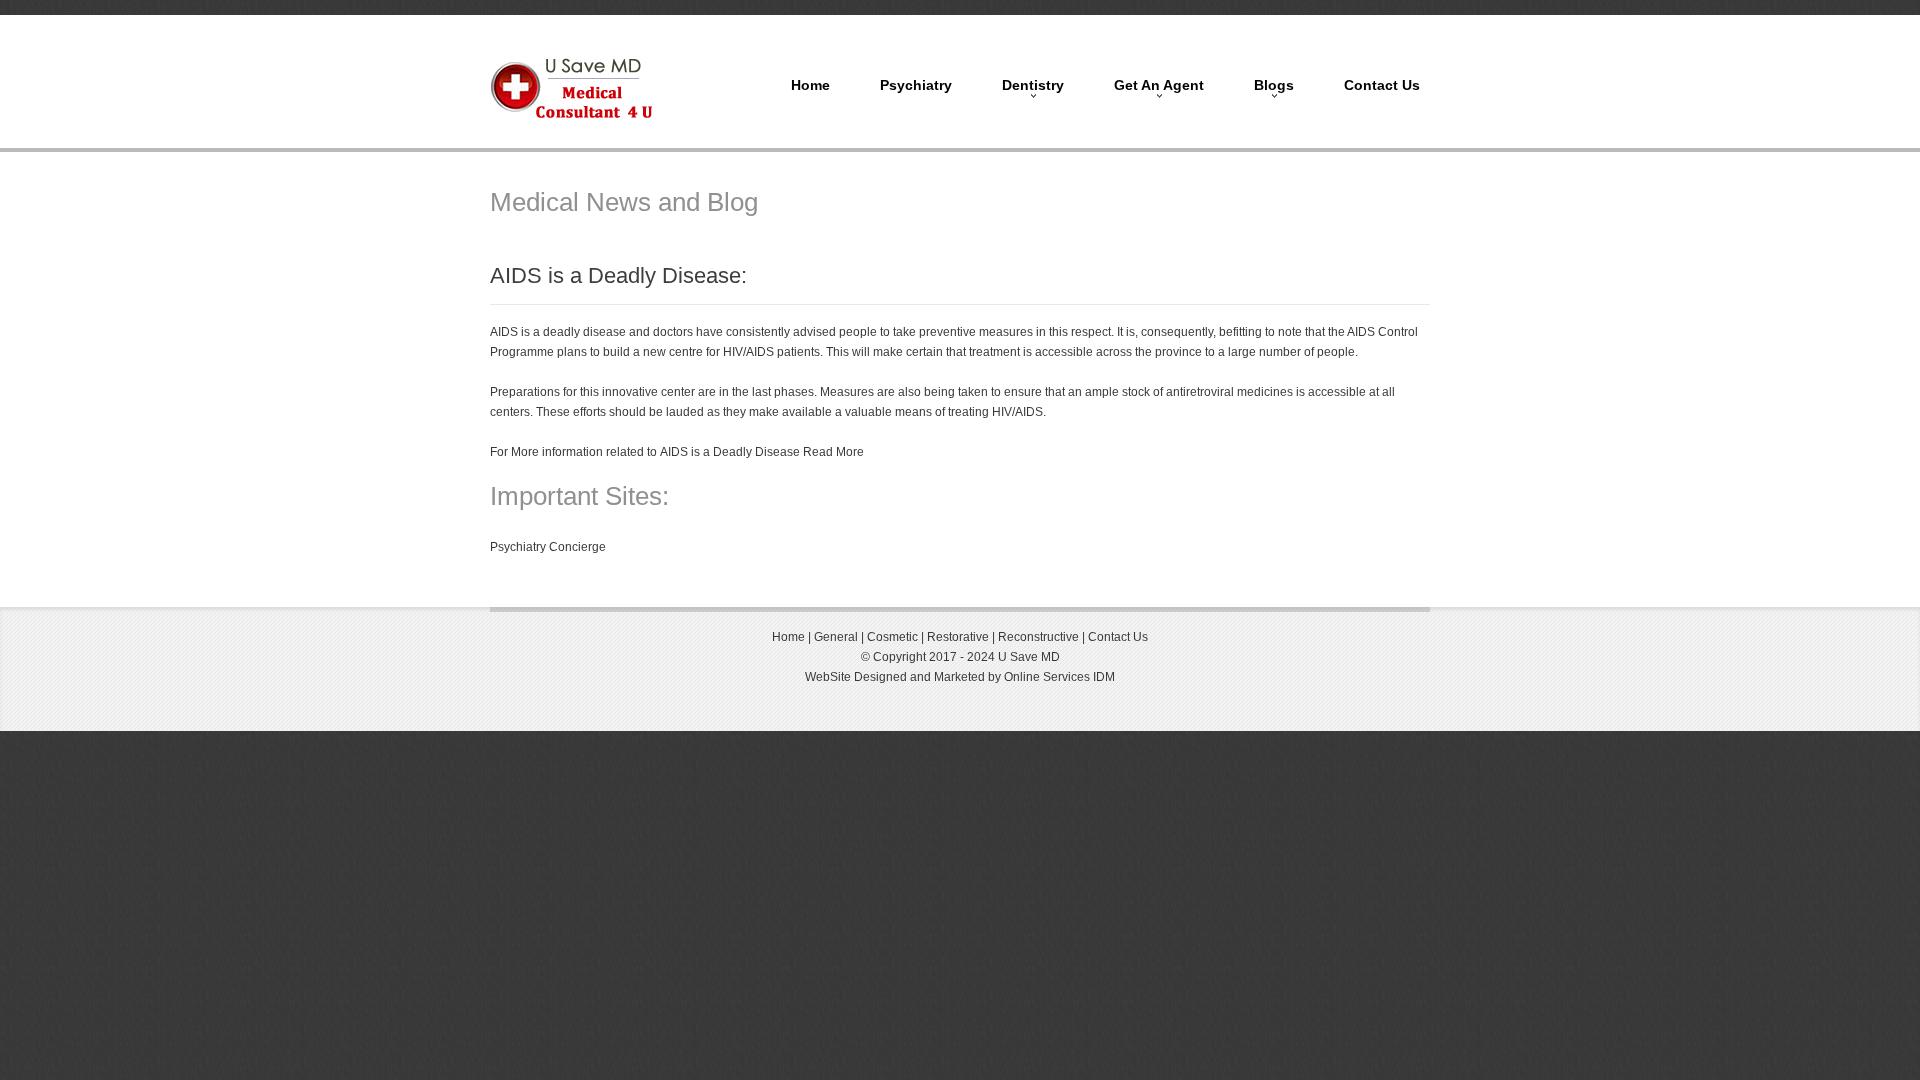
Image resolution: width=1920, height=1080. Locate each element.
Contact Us (1382, 85)
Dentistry (1033, 85)
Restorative (958, 637)
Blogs (1274, 85)
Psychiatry (916, 85)
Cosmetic (892, 637)
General (834, 637)
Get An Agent (1159, 85)
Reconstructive (1040, 637)
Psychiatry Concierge (548, 547)
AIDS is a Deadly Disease (730, 452)
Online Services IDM (1059, 677)
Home (810, 85)
